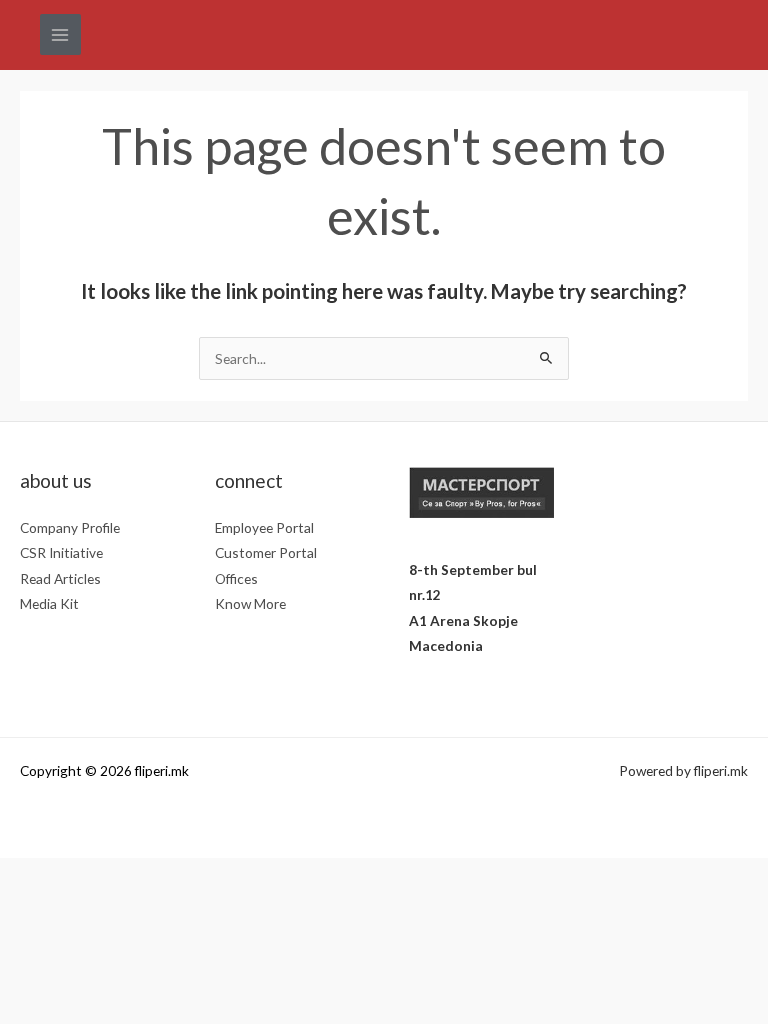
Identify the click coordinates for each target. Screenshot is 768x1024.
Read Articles (60, 578)
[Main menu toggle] (60, 34)
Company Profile (70, 527)
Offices (236, 578)
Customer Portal (266, 552)
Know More (250, 603)
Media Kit (49, 603)
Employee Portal (264, 527)
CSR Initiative (61, 552)
